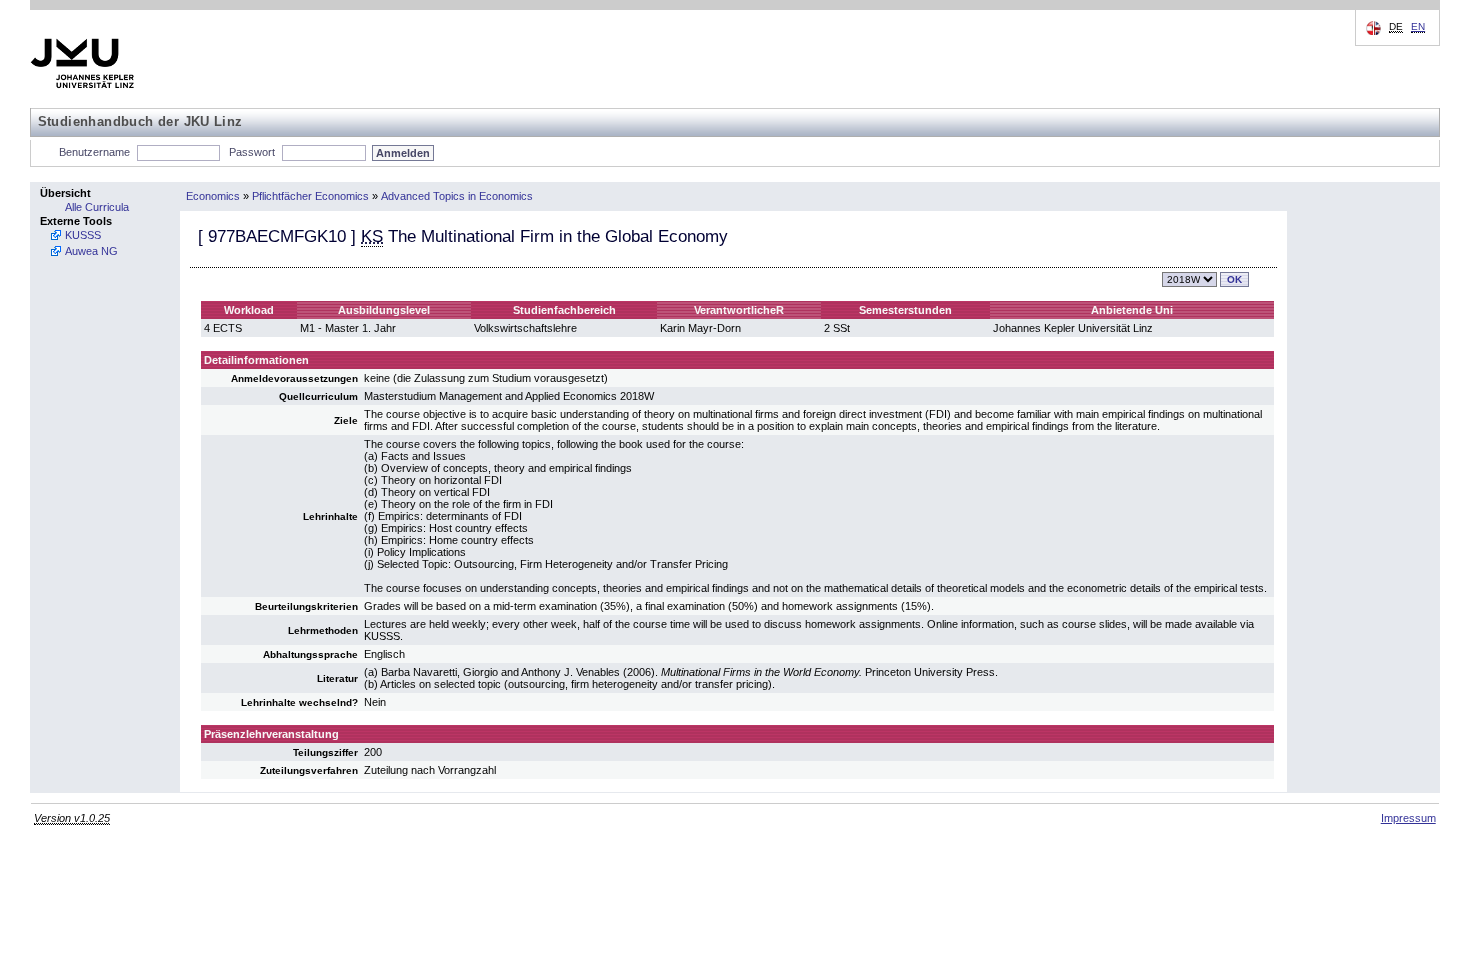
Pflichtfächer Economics (310, 196)
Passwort (252, 152)
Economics (213, 196)
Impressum (1408, 818)
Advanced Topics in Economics (457, 196)
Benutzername (94, 152)
